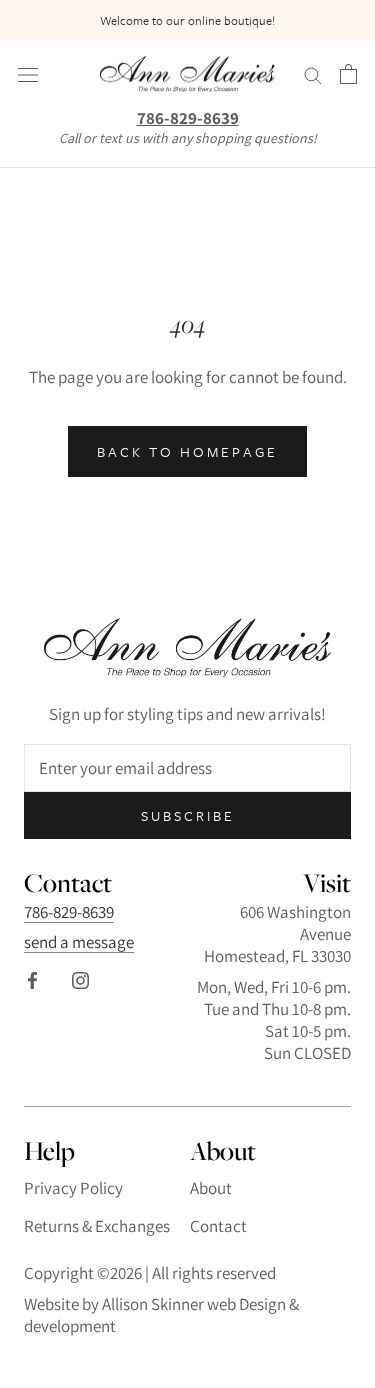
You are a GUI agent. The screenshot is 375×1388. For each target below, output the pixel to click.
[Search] (313, 74)
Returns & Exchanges (97, 1226)
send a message (79, 942)
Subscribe (188, 815)
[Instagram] (80, 979)
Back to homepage (187, 451)
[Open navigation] (28, 74)
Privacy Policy (73, 1188)
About (211, 1188)
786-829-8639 (188, 118)
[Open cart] (348, 74)
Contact (218, 1226)
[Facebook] (32, 979)
